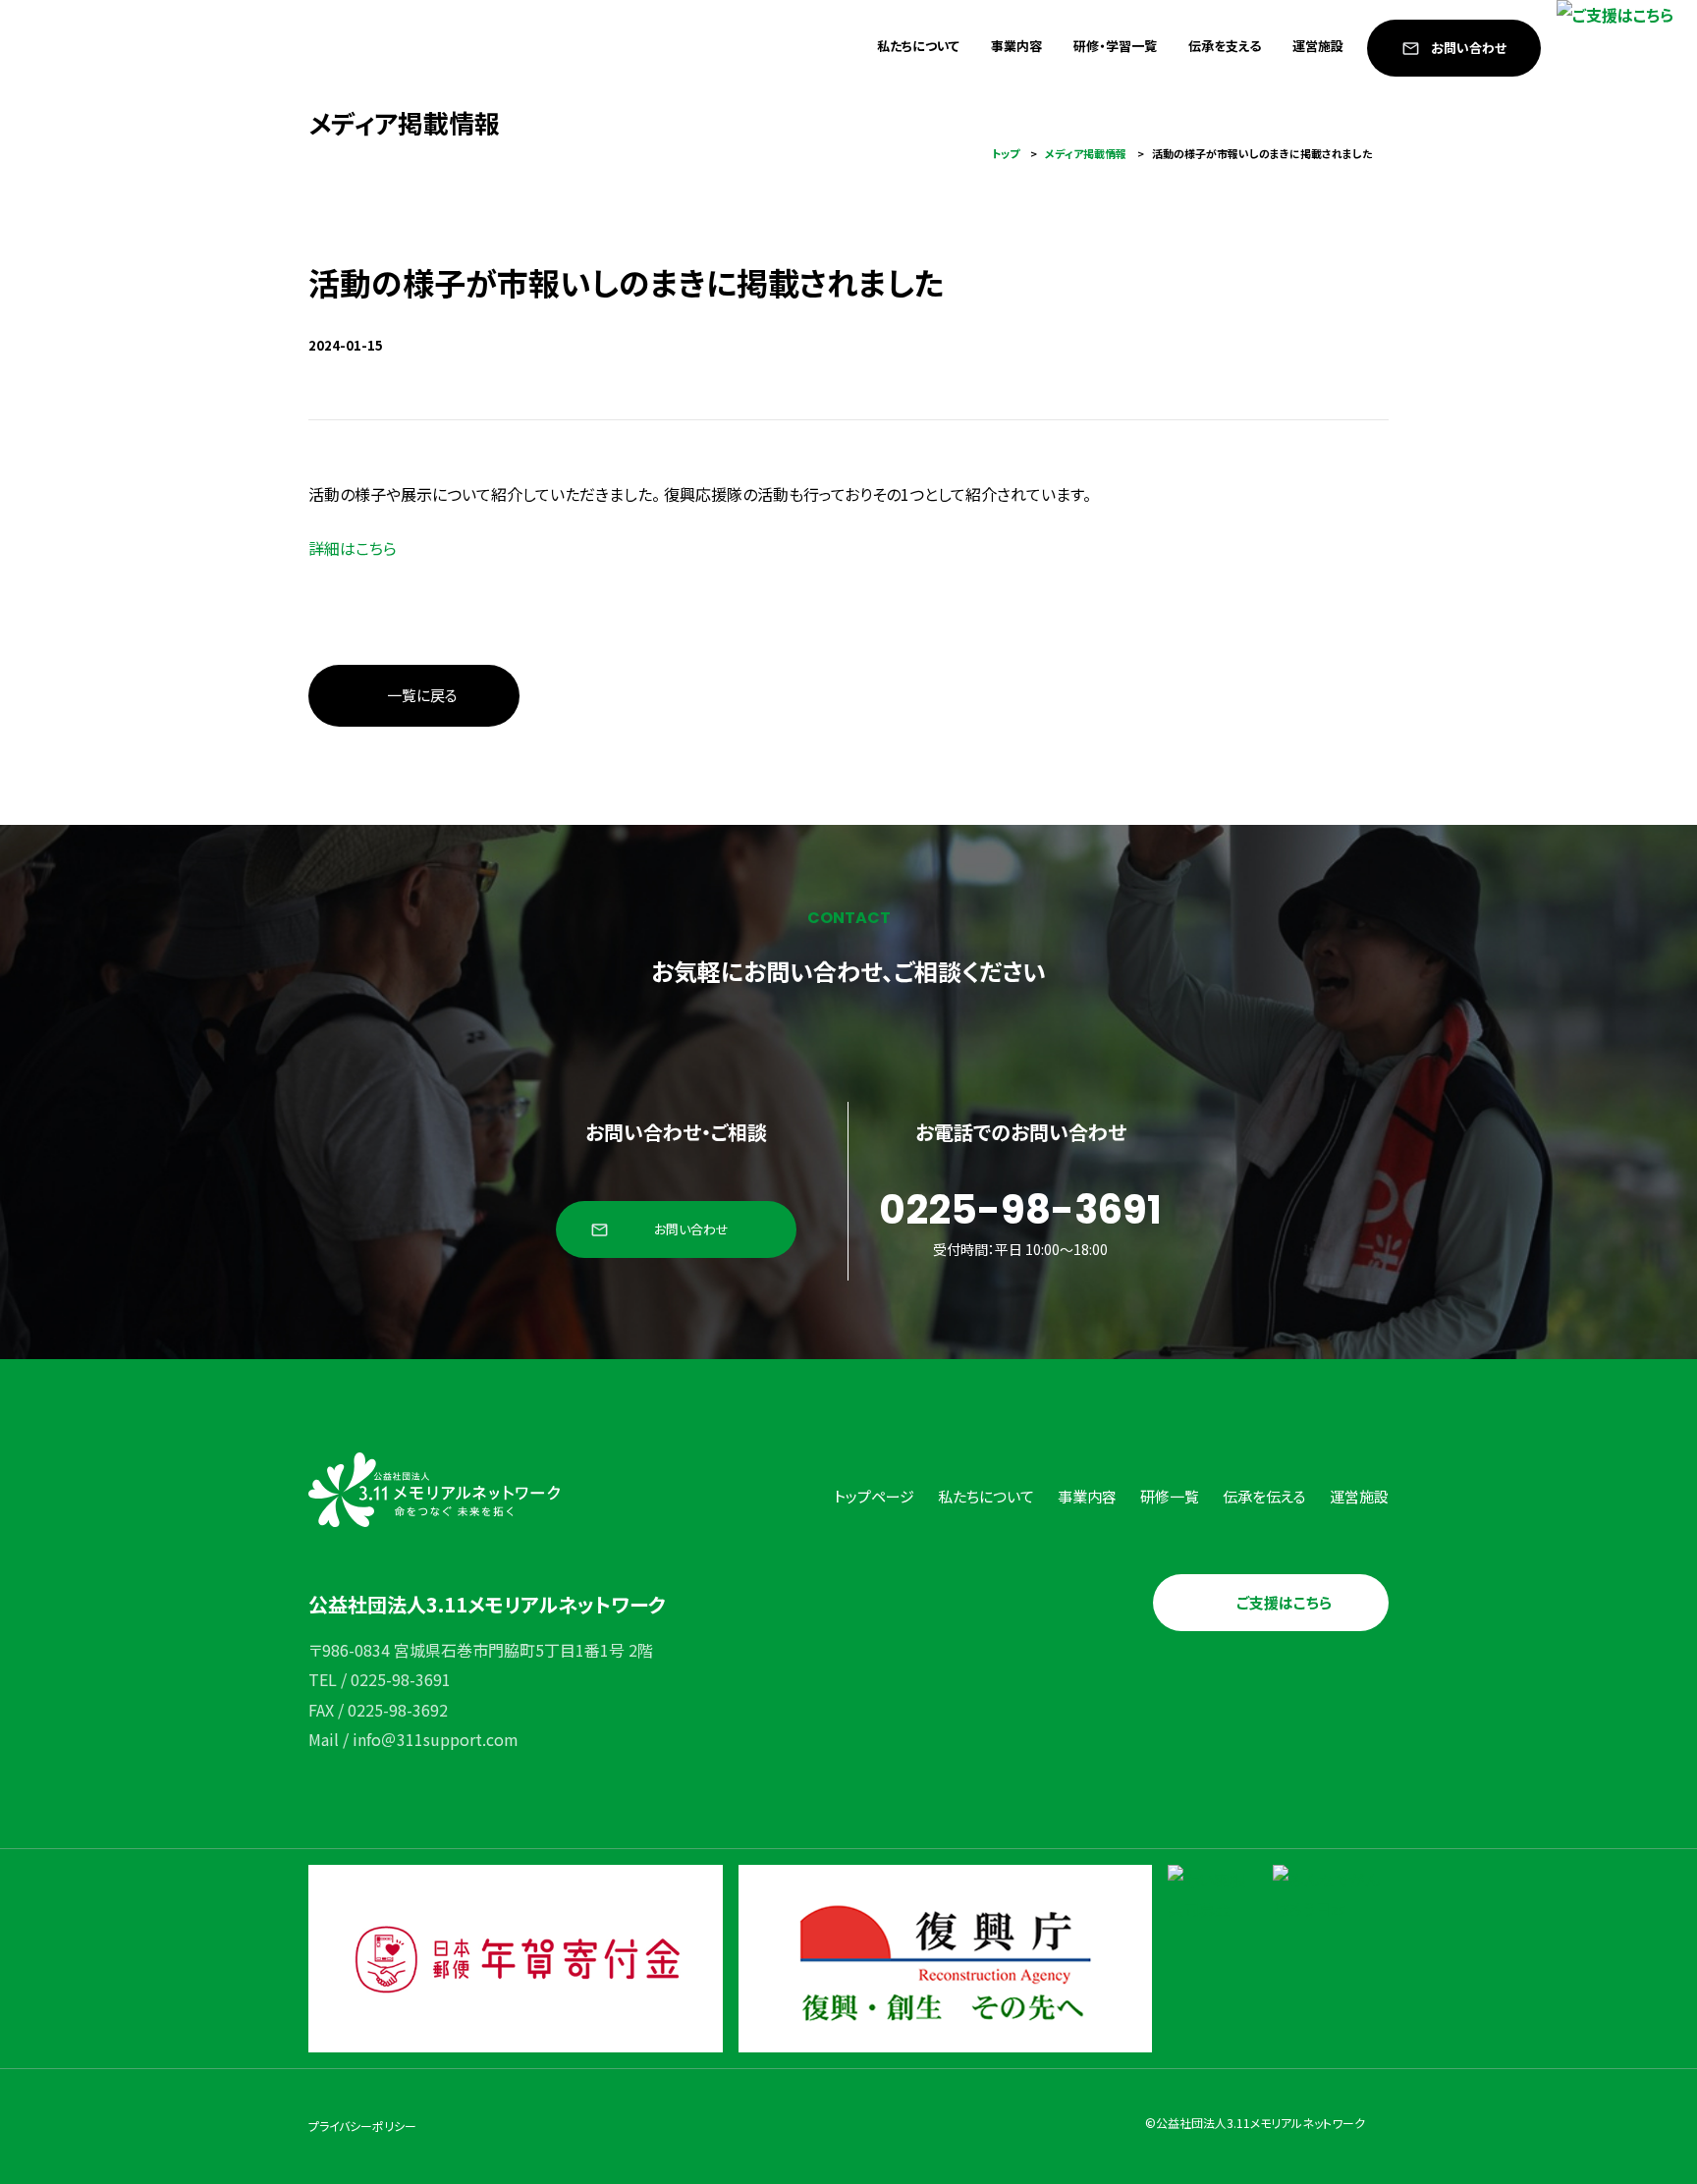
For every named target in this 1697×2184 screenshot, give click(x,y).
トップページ (874, 1496)
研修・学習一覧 (1115, 46)
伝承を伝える (1264, 1496)
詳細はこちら (353, 548)
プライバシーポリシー (362, 2126)
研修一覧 (1170, 1496)
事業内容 (1016, 46)
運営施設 (1318, 46)
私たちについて (918, 46)
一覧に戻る (422, 695)
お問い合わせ (1469, 48)
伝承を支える (1225, 46)
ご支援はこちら (1284, 1602)
